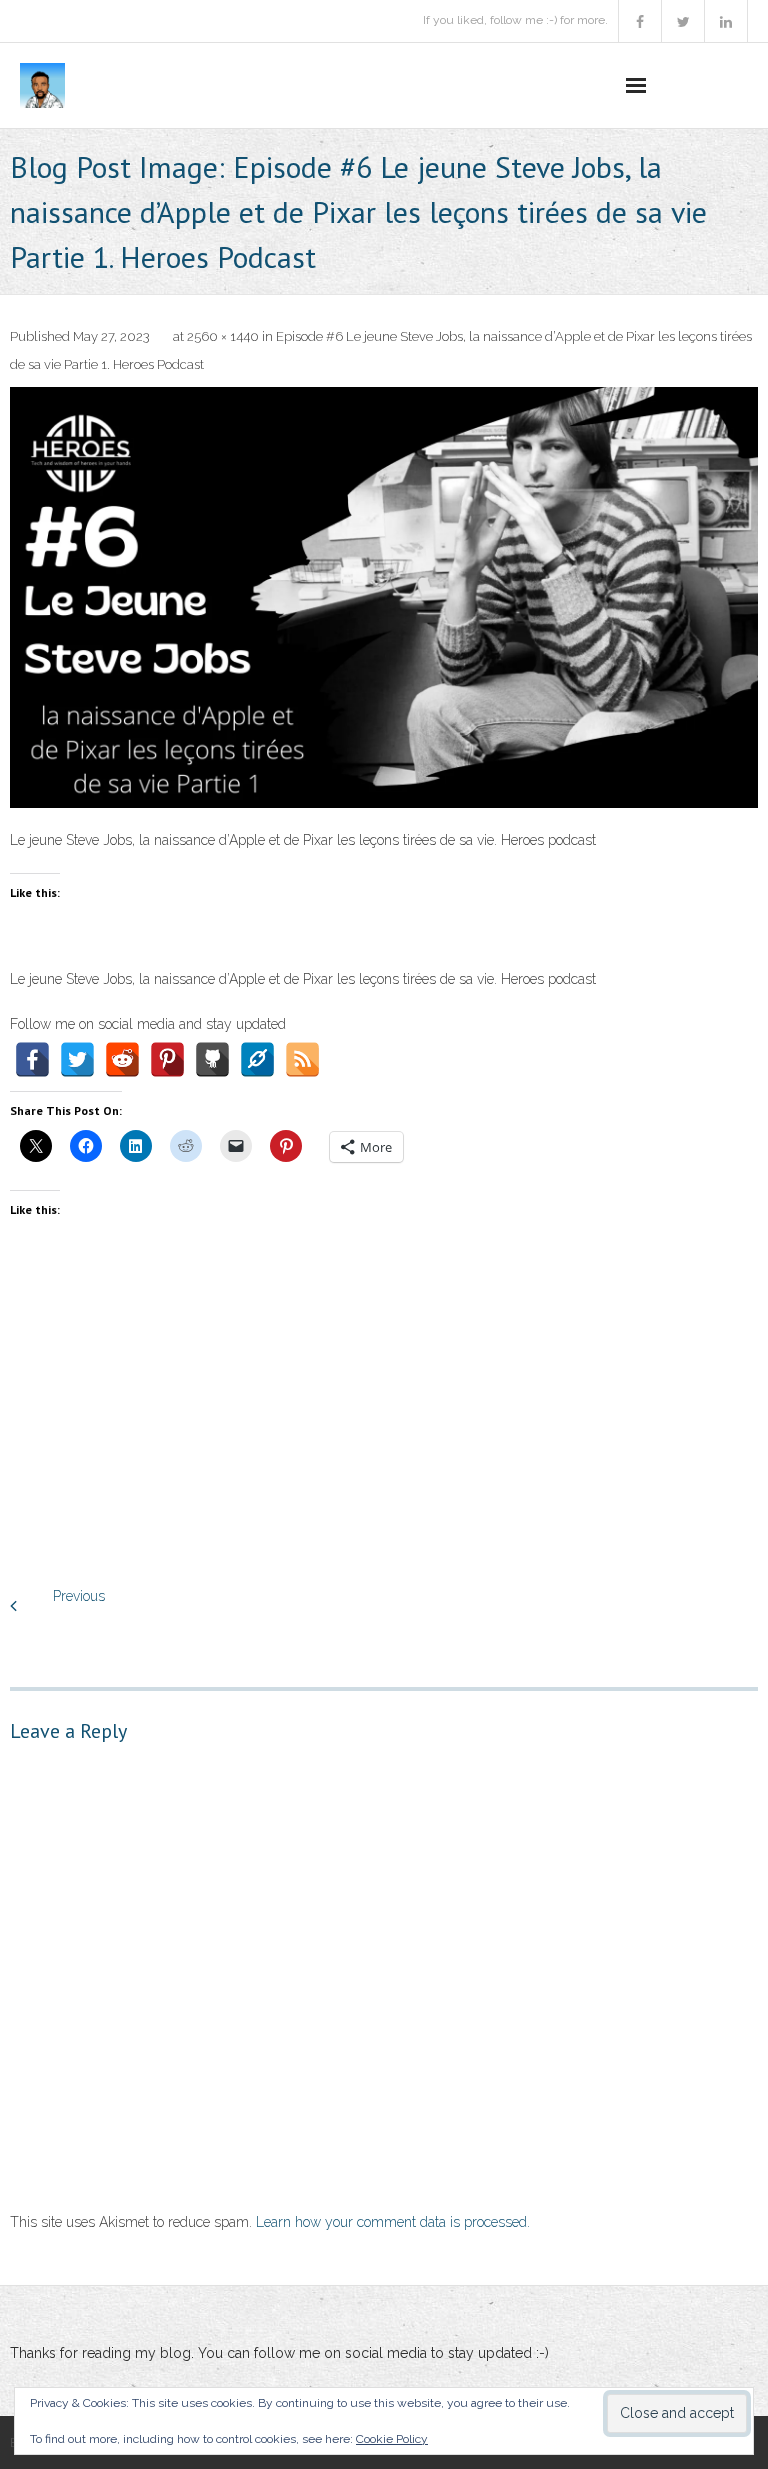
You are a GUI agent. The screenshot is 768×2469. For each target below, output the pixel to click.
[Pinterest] (167, 1059)
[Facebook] (32, 1059)
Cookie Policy (392, 2439)
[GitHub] (212, 1059)
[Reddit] (122, 1059)
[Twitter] (77, 1059)
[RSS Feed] (302, 1059)
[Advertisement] (384, 1424)
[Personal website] (257, 1059)
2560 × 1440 (223, 336)
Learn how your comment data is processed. (393, 2222)
